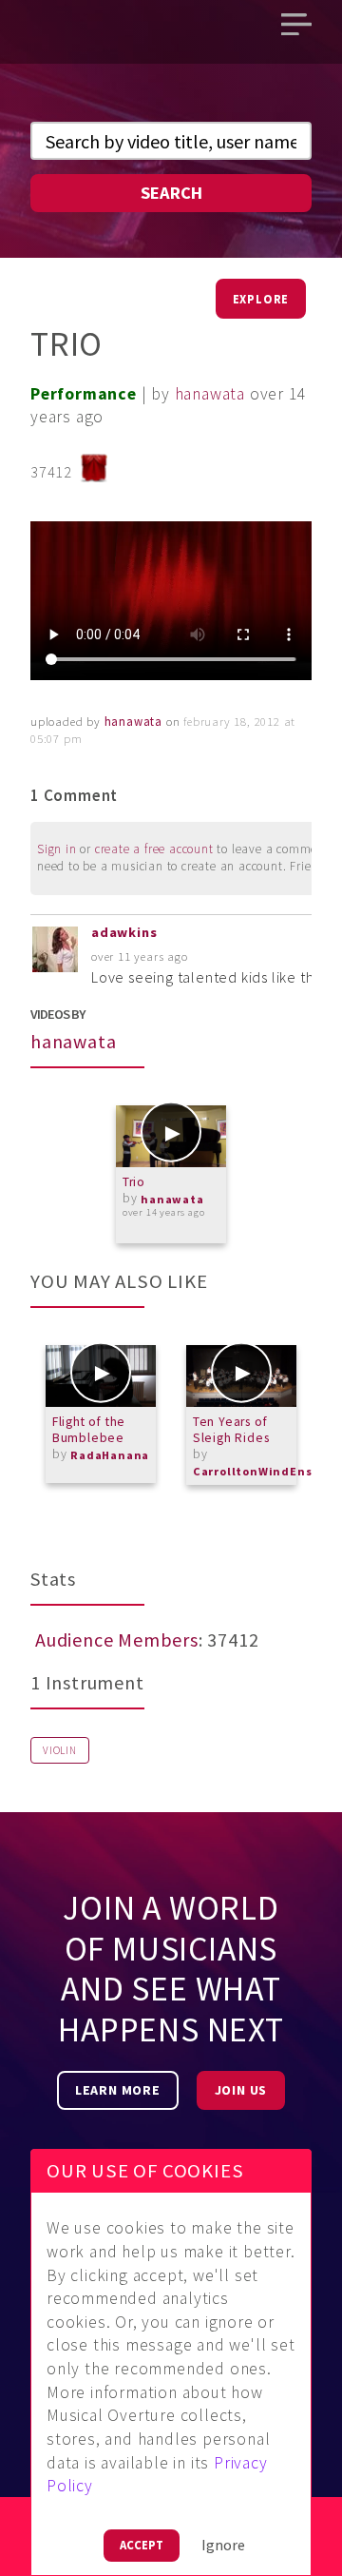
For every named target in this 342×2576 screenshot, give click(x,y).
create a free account (154, 849)
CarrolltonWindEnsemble (259, 1471)
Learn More (118, 2090)
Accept (142, 2545)
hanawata (210, 394)
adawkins (124, 932)
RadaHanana (110, 1455)
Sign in (57, 849)
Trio (134, 1182)
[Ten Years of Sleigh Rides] (241, 1376)
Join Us (241, 2090)
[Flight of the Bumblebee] (101, 1376)
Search (171, 193)
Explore (261, 299)
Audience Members (117, 1639)
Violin (60, 1750)
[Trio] (171, 1136)
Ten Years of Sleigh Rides (231, 1430)
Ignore (223, 2545)
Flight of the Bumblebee (89, 1430)
